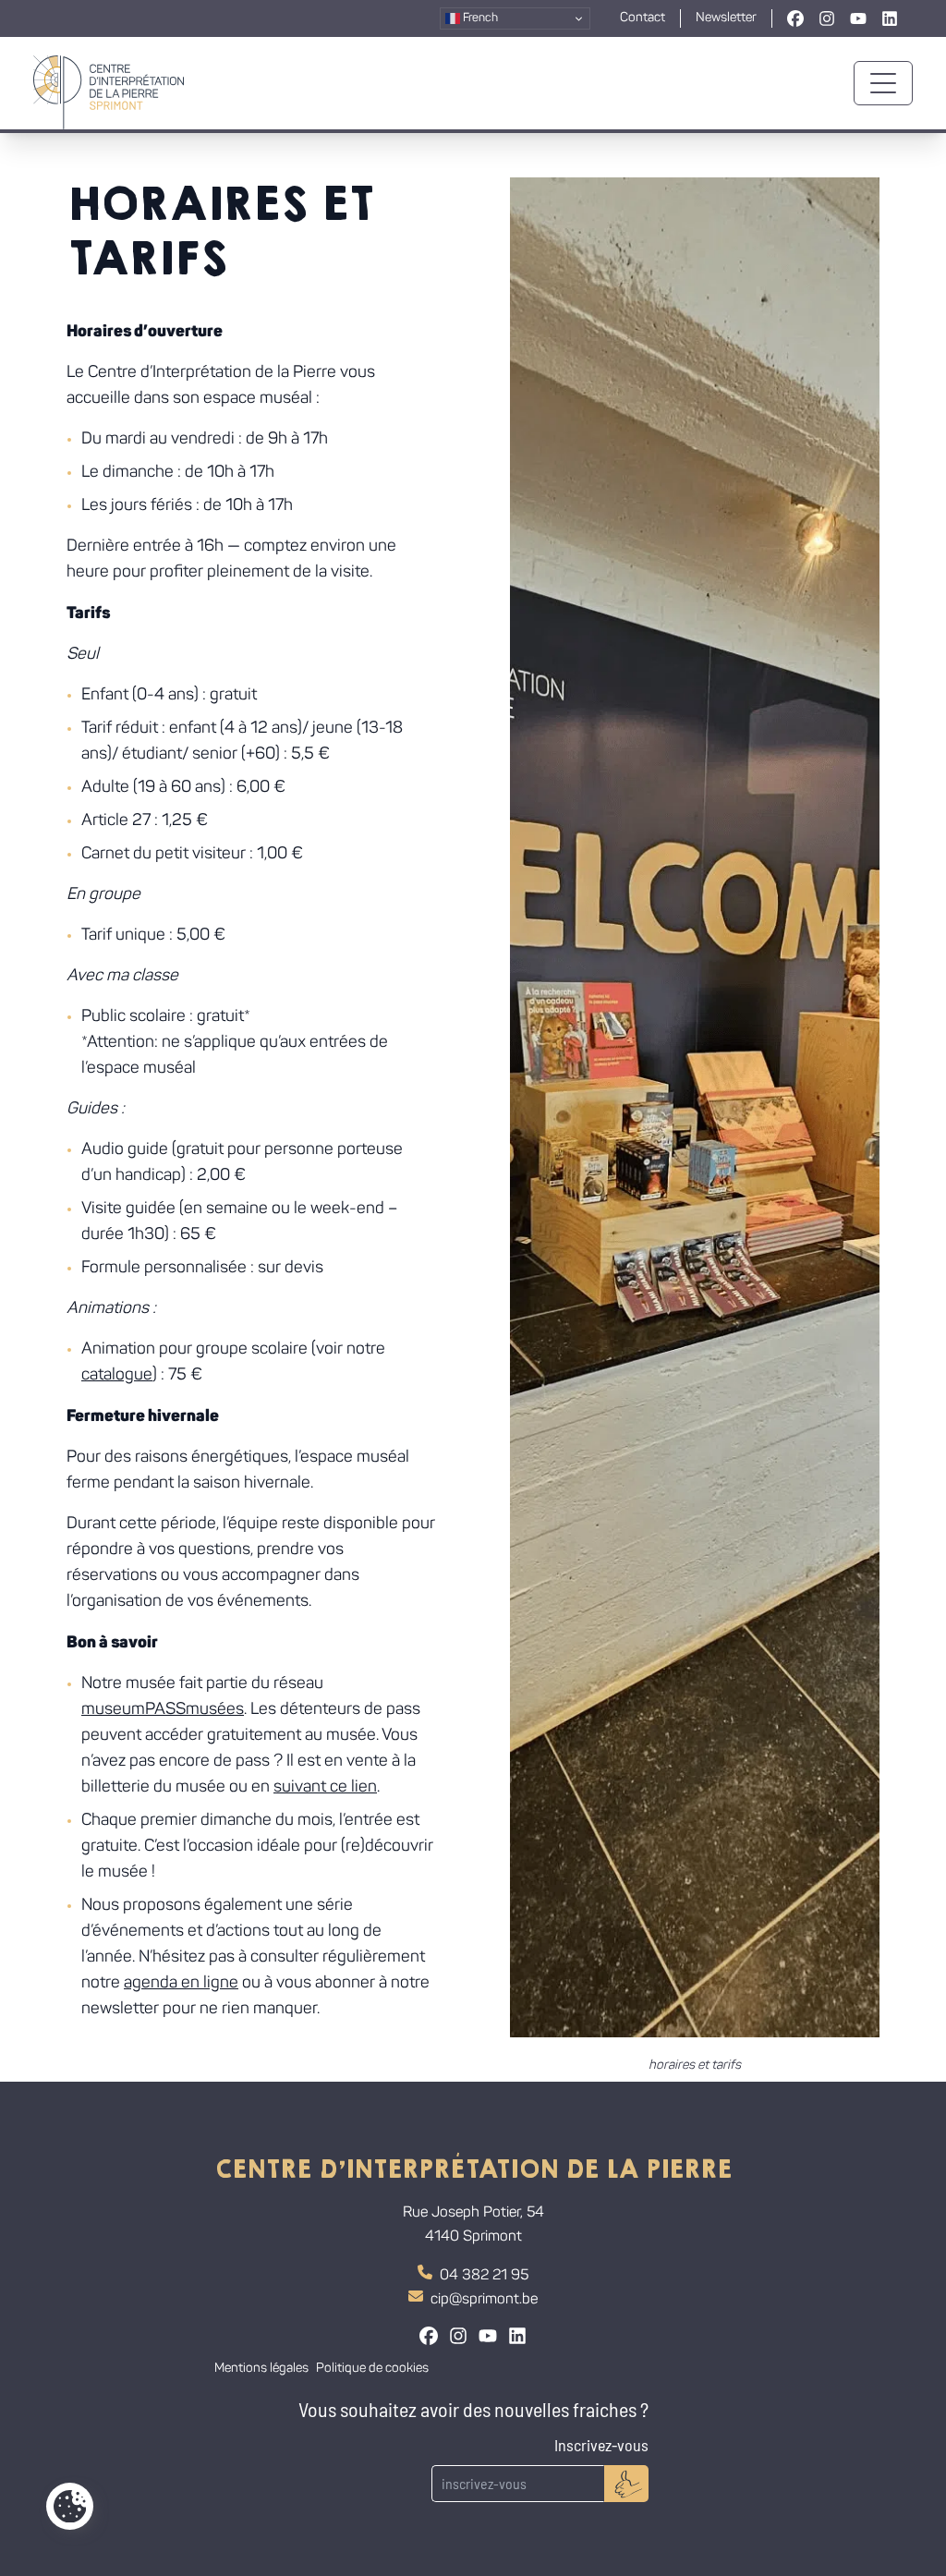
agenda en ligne (181, 1984)
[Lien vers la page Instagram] (827, 18)
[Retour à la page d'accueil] (109, 83)
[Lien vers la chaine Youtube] (858, 18)
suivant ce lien (325, 1788)
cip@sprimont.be (484, 2300)
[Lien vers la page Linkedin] (890, 18)
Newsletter (726, 18)
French (479, 18)
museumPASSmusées (163, 1710)
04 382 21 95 (484, 2276)
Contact (643, 18)
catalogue (117, 1376)
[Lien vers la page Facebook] (795, 18)
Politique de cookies (372, 2369)
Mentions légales (261, 2369)
